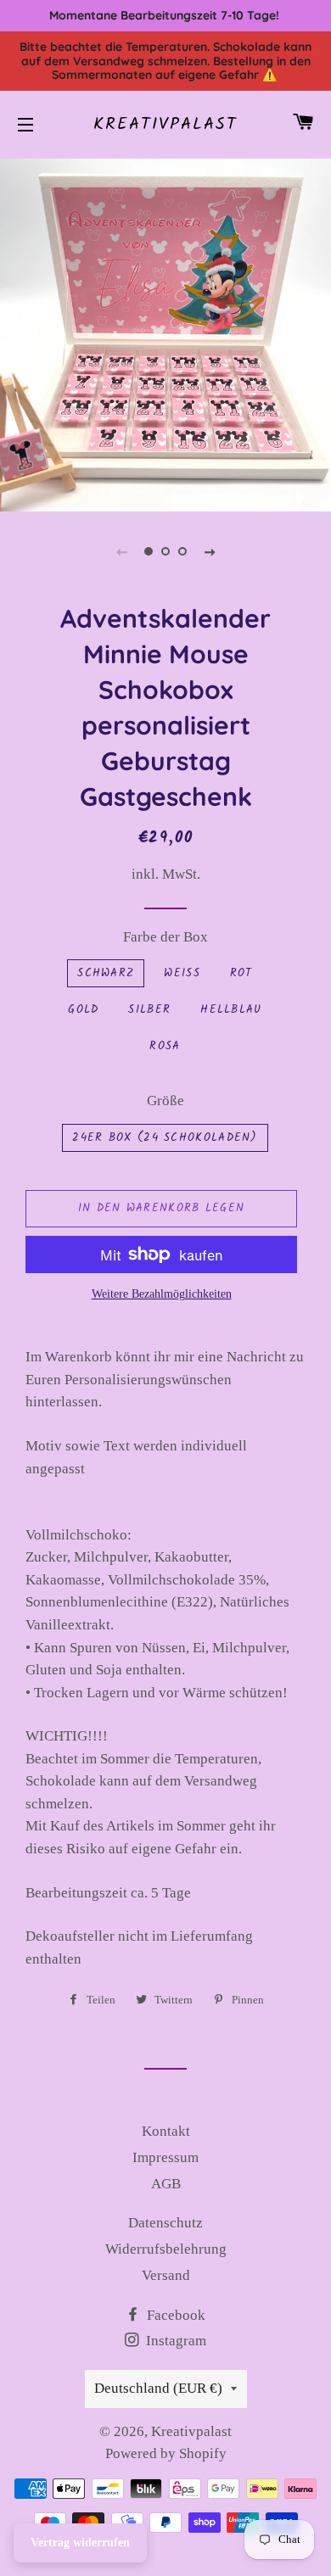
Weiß (182, 973)
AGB (166, 2184)
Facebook (174, 2315)
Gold (83, 1010)
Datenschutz (165, 2223)
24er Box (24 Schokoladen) (165, 1138)
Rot (241, 973)
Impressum (165, 2157)
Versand (166, 2275)
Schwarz (106, 973)
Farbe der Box (165, 937)
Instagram (174, 2341)
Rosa (165, 1046)
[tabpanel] (165, 333)
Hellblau (231, 1010)
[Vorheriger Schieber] (121, 551)
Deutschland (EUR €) (158, 2388)
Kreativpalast (165, 125)
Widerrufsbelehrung (166, 2249)
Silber (149, 1010)
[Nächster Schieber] (210, 551)
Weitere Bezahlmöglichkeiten (162, 1294)
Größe (165, 1101)
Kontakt (166, 2131)
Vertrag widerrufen (80, 2542)
